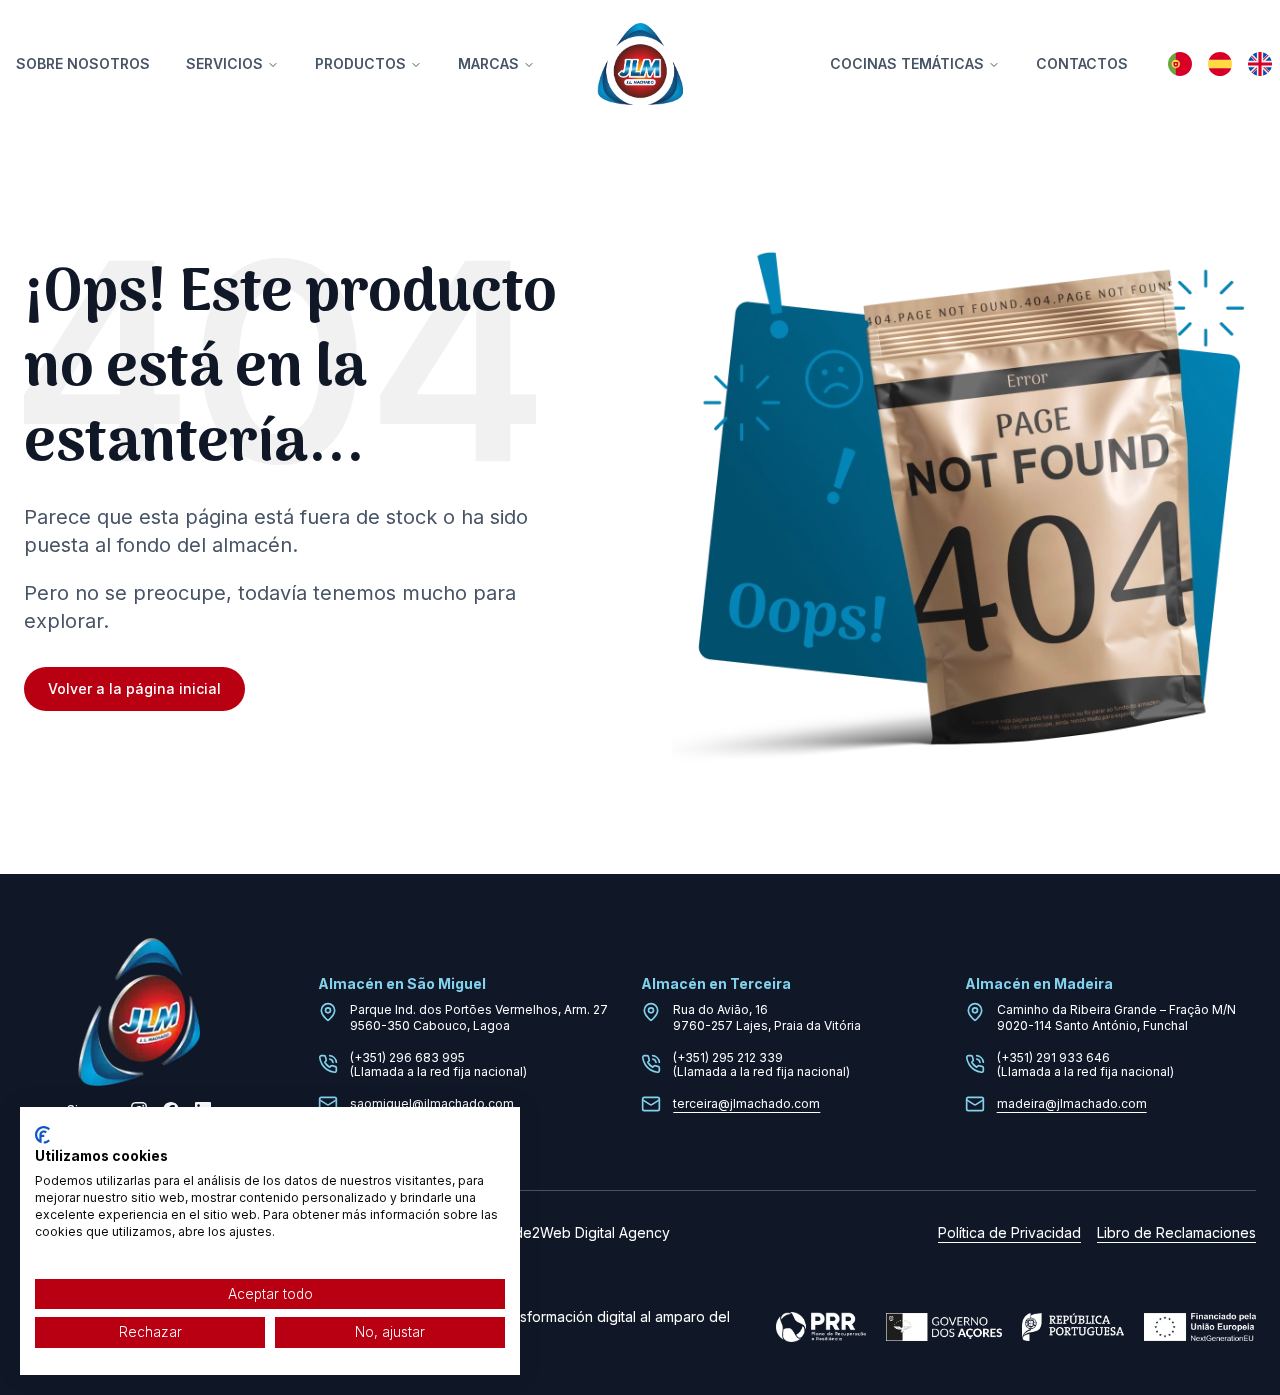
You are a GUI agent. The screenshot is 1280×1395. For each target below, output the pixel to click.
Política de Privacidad (1009, 1232)
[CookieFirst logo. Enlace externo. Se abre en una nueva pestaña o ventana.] (42, 1135)
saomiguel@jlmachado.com (432, 1103)
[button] (1180, 64)
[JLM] (640, 63)
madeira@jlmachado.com (1072, 1103)
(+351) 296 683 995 (407, 1057)
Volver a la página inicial (134, 688)
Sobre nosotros (83, 63)
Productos (360, 63)
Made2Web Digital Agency (582, 1232)
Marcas (488, 63)
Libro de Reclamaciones (1176, 1232)
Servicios (224, 63)
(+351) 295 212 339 (728, 1057)
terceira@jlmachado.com (746, 1103)
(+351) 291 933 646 (1053, 1057)
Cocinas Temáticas (907, 63)
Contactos (1082, 63)
